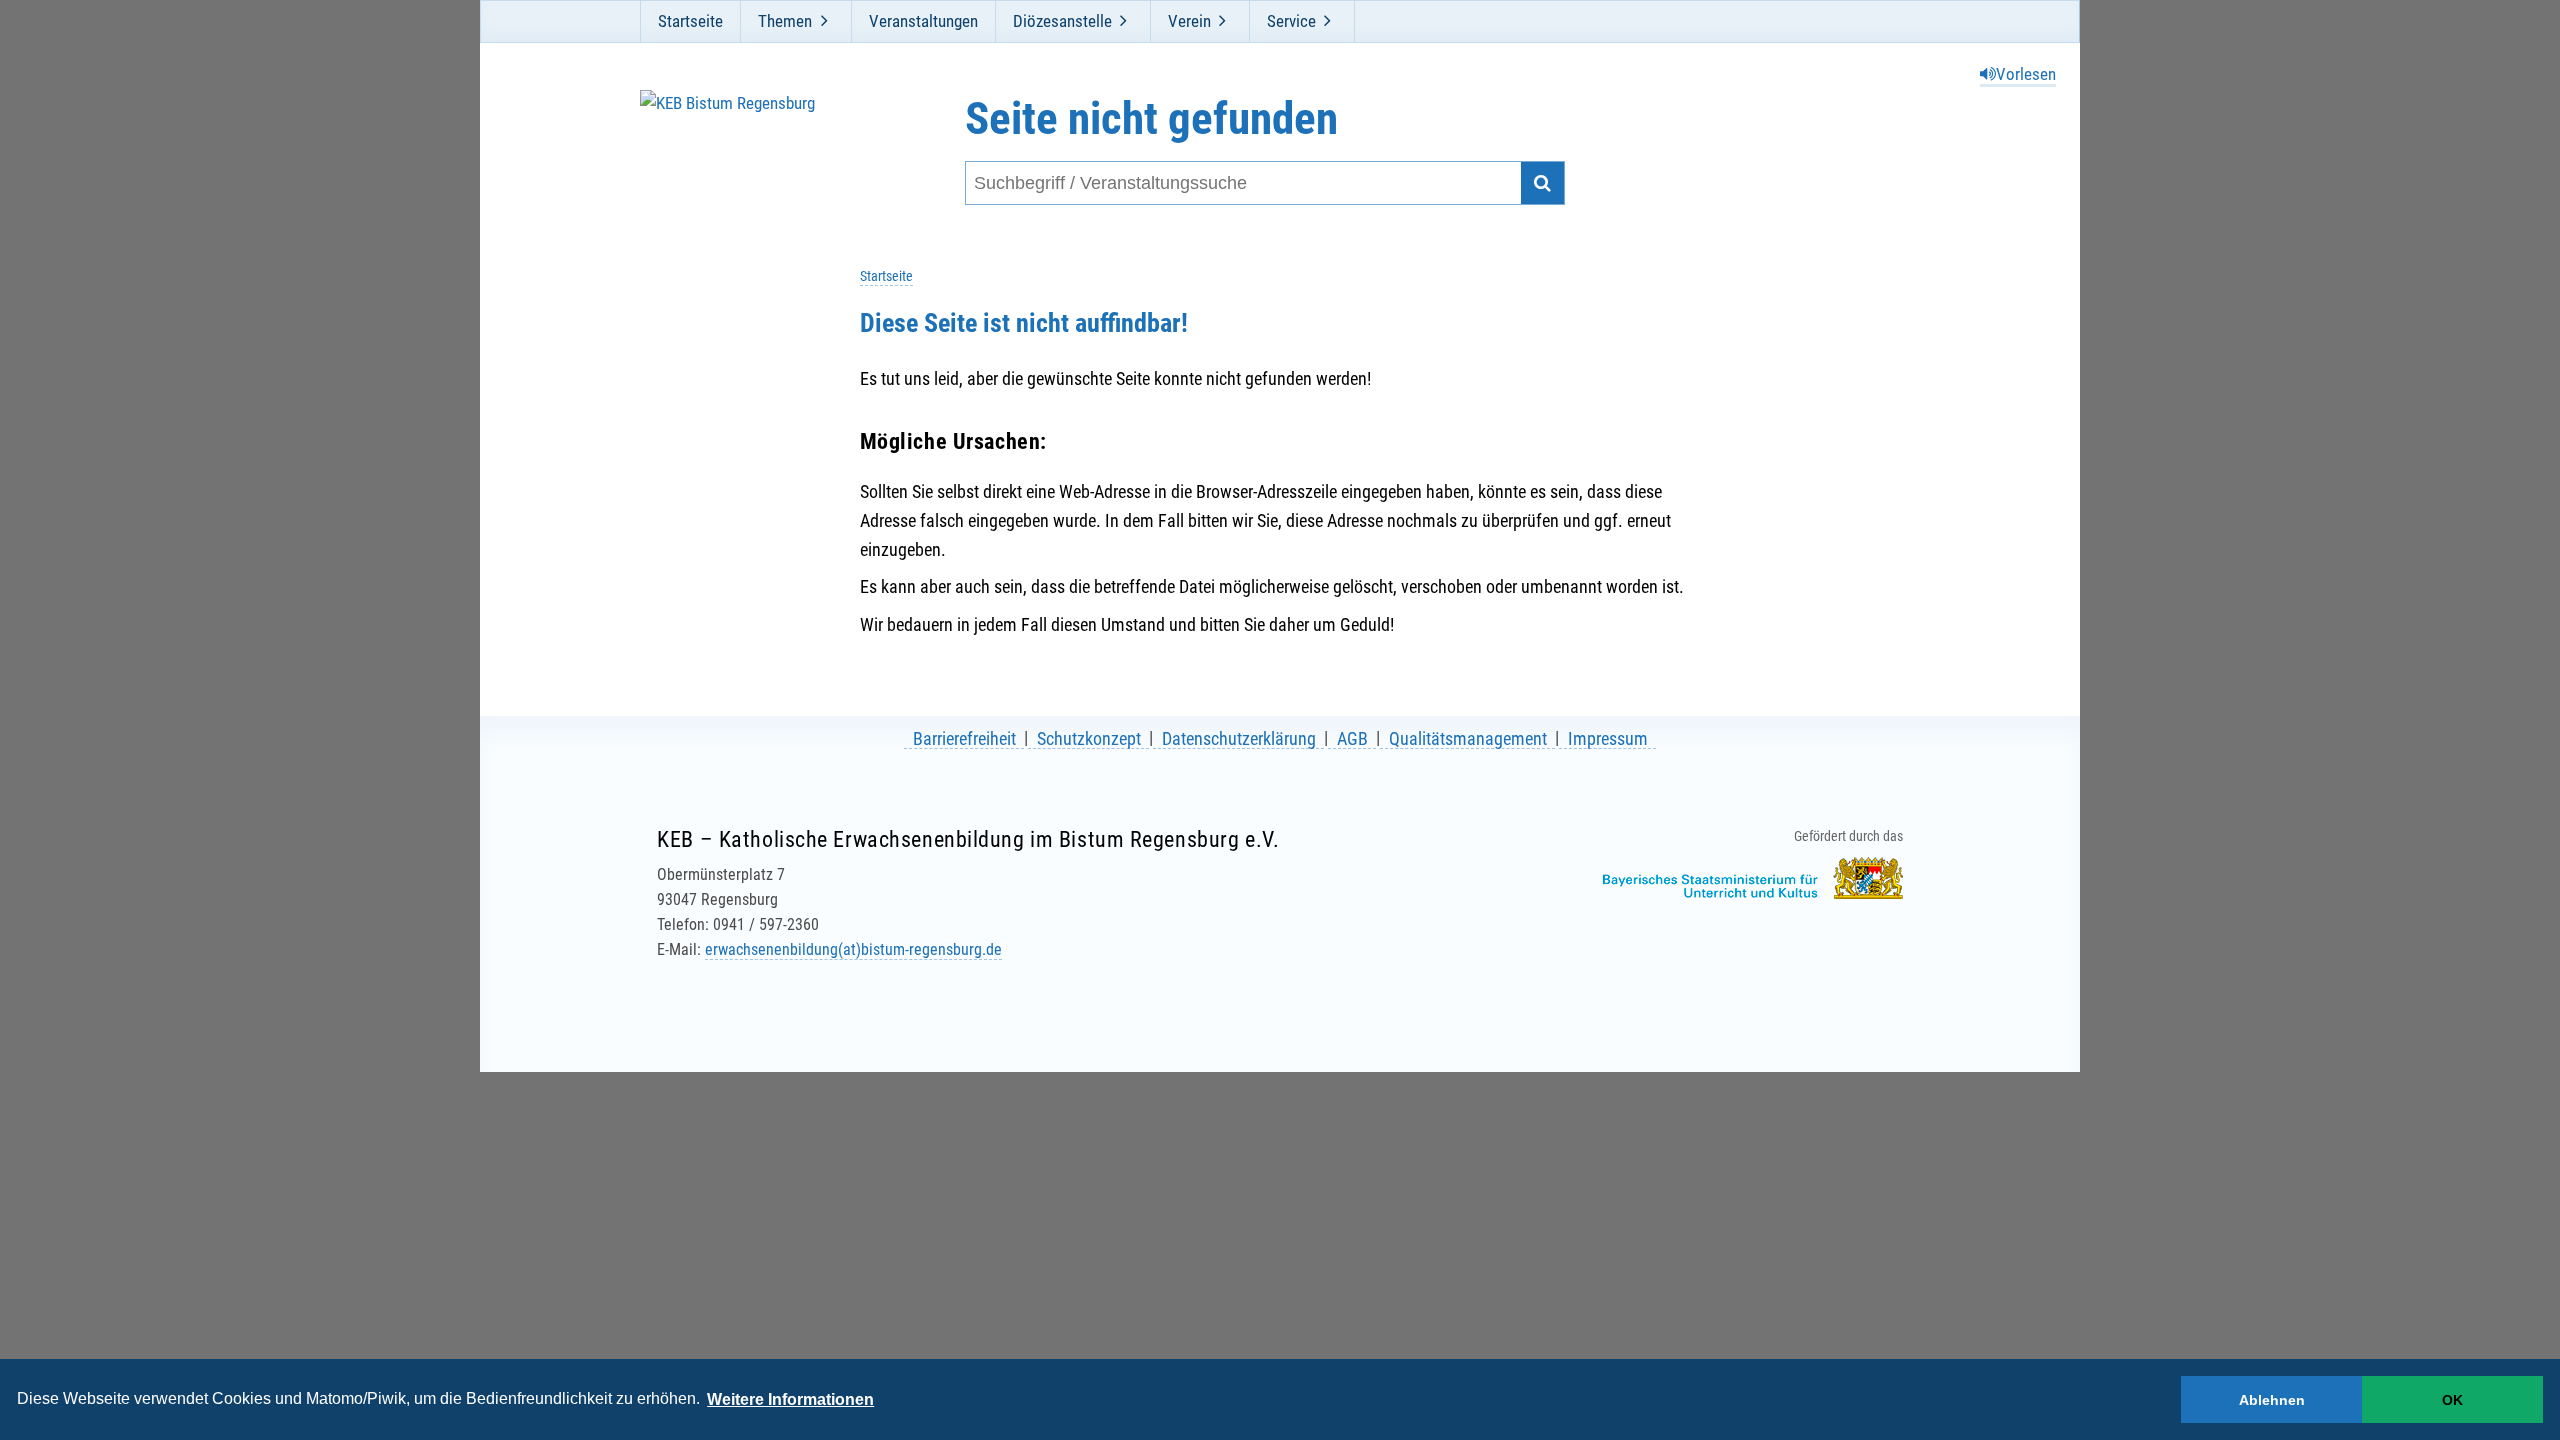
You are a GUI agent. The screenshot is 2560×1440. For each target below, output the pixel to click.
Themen (785, 21)
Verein (1189, 21)
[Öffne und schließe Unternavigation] (824, 21)
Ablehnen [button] (2272, 1400)
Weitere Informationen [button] (790, 1399)
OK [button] (2452, 1400)
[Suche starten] (1542, 183)
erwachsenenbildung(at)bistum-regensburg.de (853, 949)
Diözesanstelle (1062, 21)
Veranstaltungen (923, 21)
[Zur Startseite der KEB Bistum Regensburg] (747, 149)
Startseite (690, 21)
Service (1291, 21)
